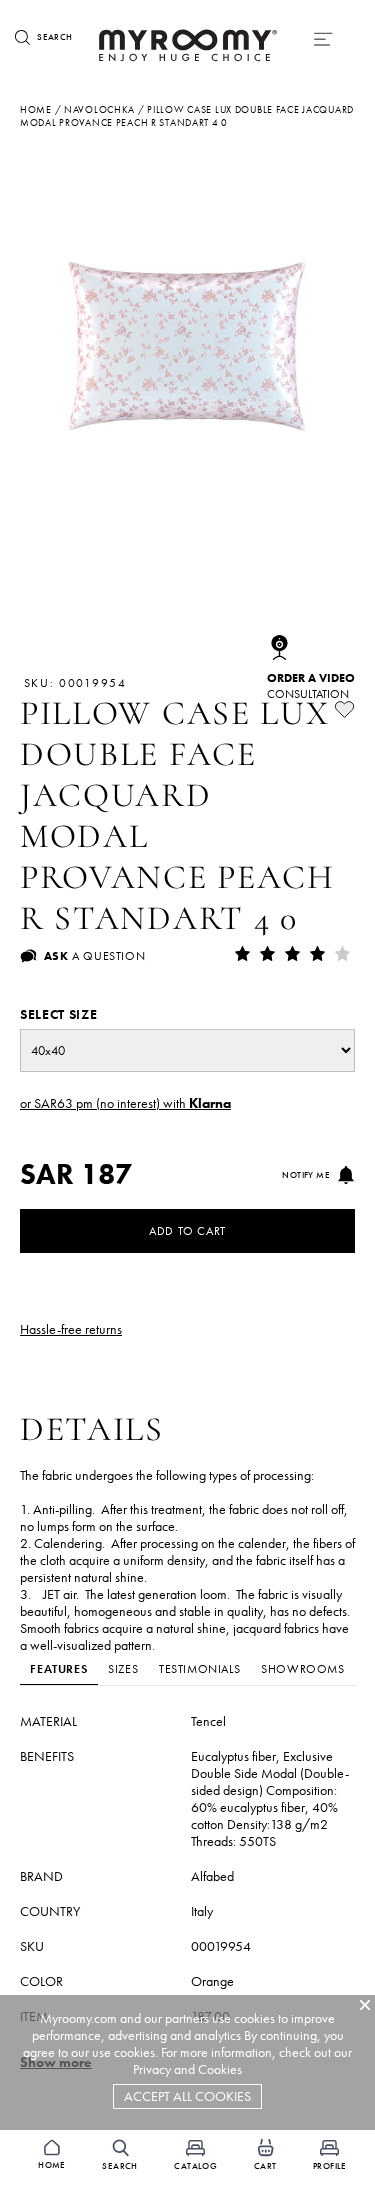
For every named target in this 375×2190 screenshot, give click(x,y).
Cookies (220, 2069)
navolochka (99, 109)
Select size (58, 1014)
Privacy (152, 2069)
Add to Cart (187, 1231)
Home (36, 109)
